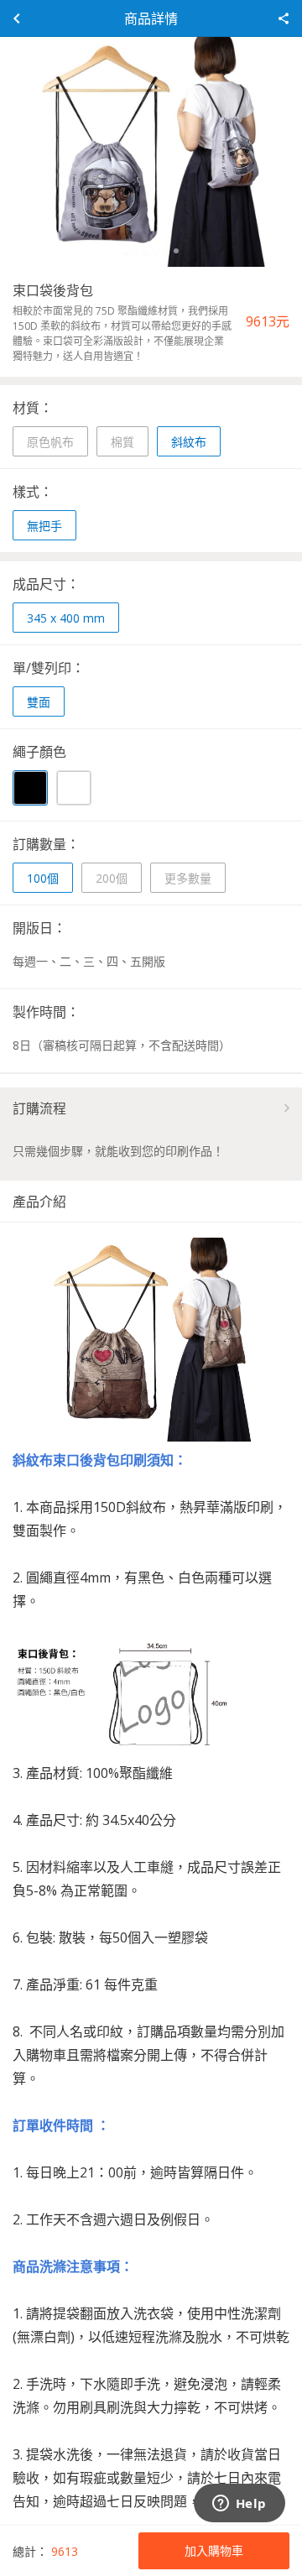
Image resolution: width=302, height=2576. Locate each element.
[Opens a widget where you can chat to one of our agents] (239, 2505)
